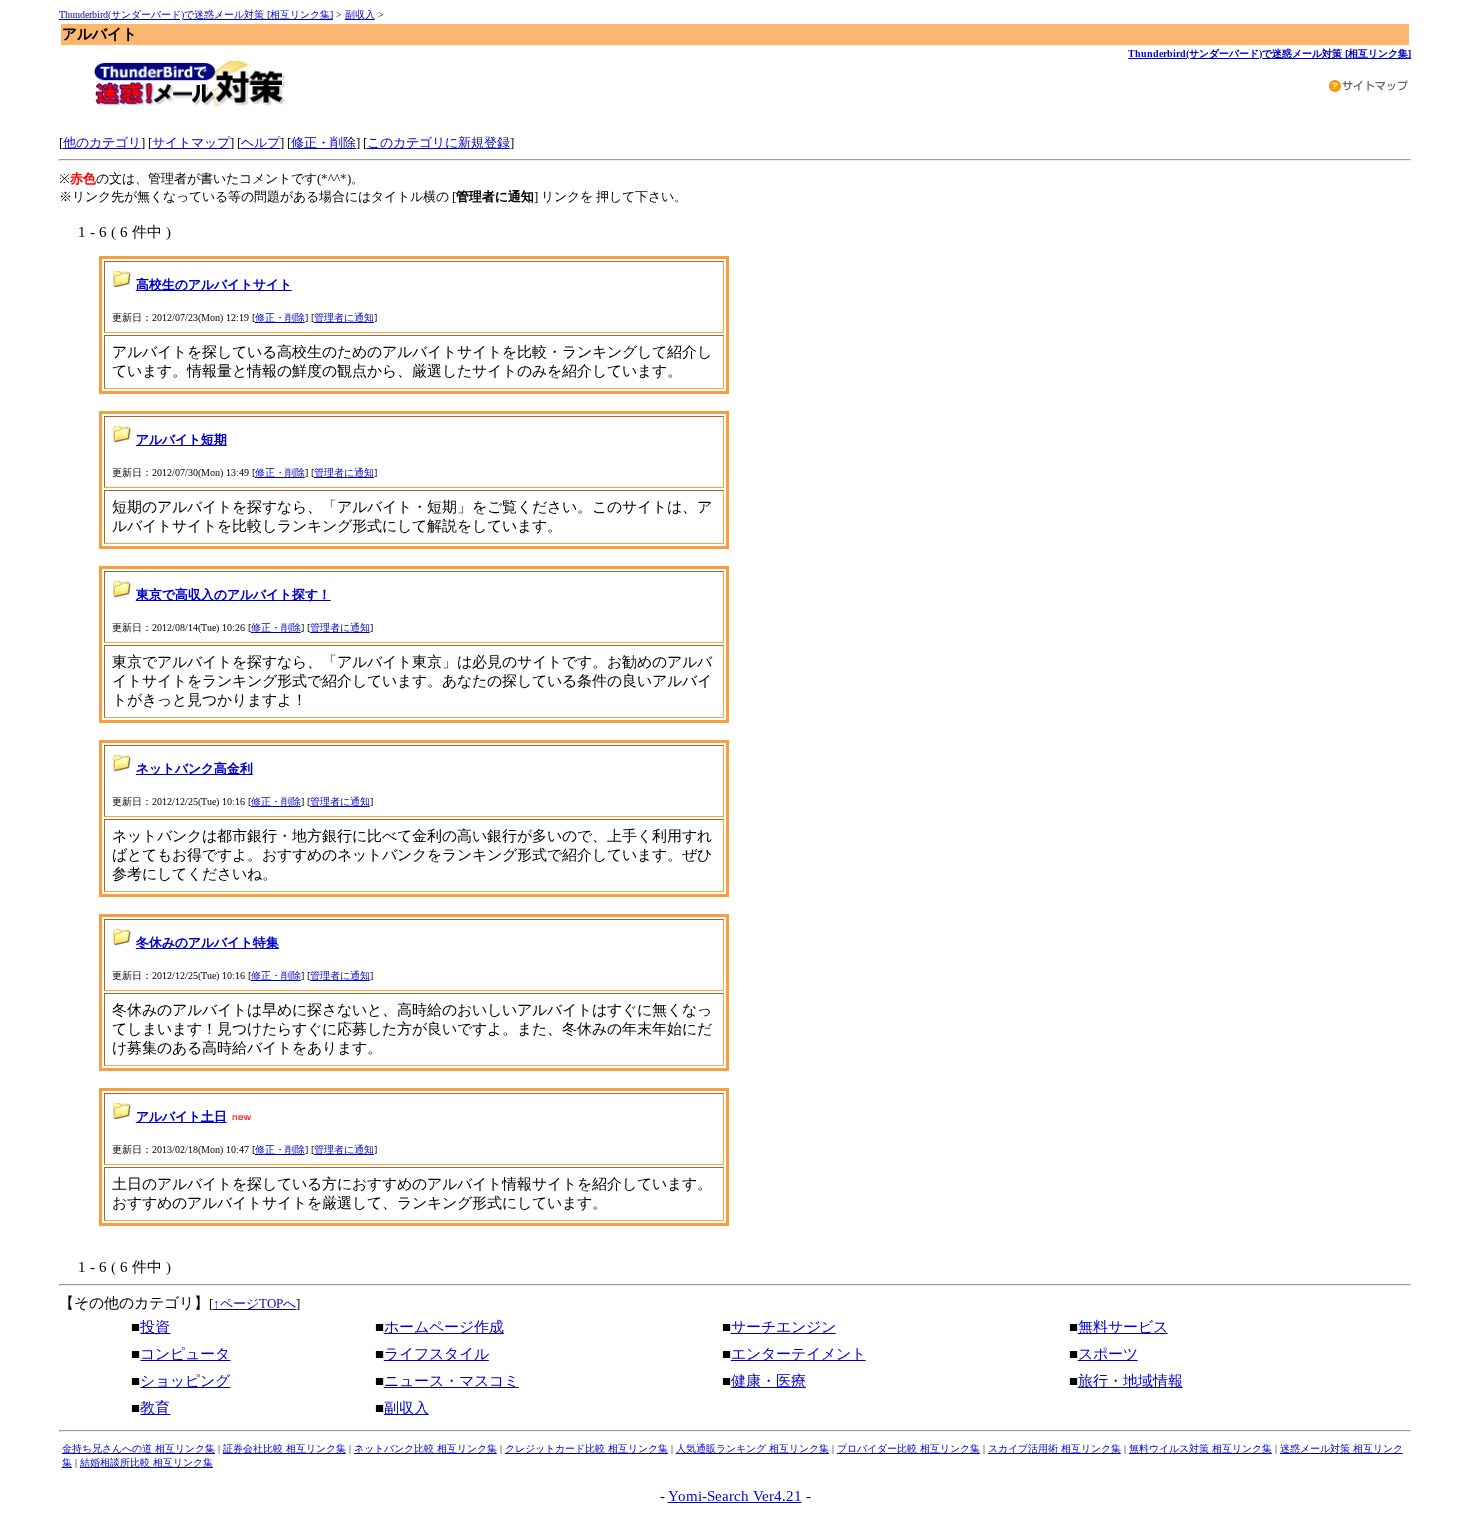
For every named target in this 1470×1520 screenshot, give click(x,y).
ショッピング (185, 1381)
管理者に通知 (344, 317)
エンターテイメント (798, 1354)
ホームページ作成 (444, 1327)
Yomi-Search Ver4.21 (735, 1496)
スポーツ (1108, 1354)
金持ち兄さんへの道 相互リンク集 (138, 1448)
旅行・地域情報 (1130, 1381)
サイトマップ (191, 142)
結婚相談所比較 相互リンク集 (146, 1462)
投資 (155, 1327)
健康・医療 (768, 1381)
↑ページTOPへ (254, 1303)
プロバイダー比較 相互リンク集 (908, 1448)
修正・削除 (323, 142)
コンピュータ (185, 1354)
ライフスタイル (436, 1354)
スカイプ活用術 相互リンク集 (1054, 1448)
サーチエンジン (783, 1327)
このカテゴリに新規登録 (438, 142)
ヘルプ (260, 142)
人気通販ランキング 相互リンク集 (752, 1448)
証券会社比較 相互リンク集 (284, 1448)
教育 (155, 1408)
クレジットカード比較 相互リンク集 (586, 1448)
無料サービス (1123, 1327)
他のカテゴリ (102, 142)
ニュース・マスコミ (451, 1381)
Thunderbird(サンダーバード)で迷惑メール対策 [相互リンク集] (196, 14)
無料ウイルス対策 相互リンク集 (1200, 1448)
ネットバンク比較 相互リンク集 (425, 1448)
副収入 (360, 14)
